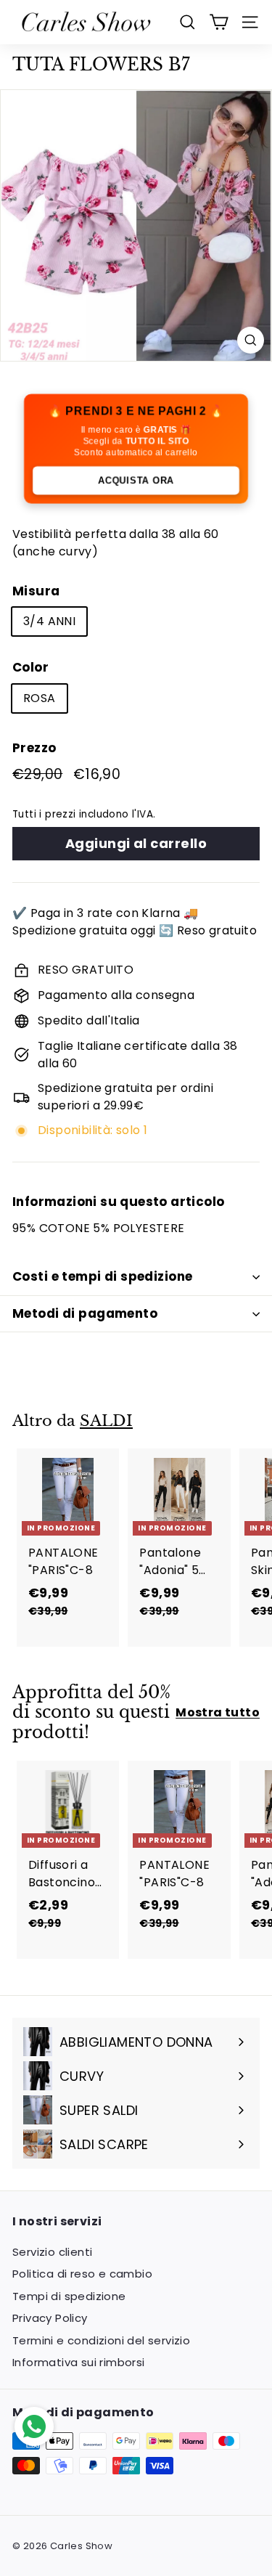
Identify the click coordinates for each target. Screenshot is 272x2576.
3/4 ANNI (49, 621)
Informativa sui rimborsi (79, 2362)
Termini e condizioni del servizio (101, 2340)
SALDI (106, 1421)
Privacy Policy (50, 2318)
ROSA (40, 698)
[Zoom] (251, 340)
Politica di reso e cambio (82, 2274)
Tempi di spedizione (69, 2296)
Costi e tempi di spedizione (102, 1276)
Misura (36, 591)
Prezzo (34, 748)
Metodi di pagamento (85, 1313)
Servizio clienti (52, 2252)
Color (30, 667)
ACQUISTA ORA (136, 480)
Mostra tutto (218, 1712)
